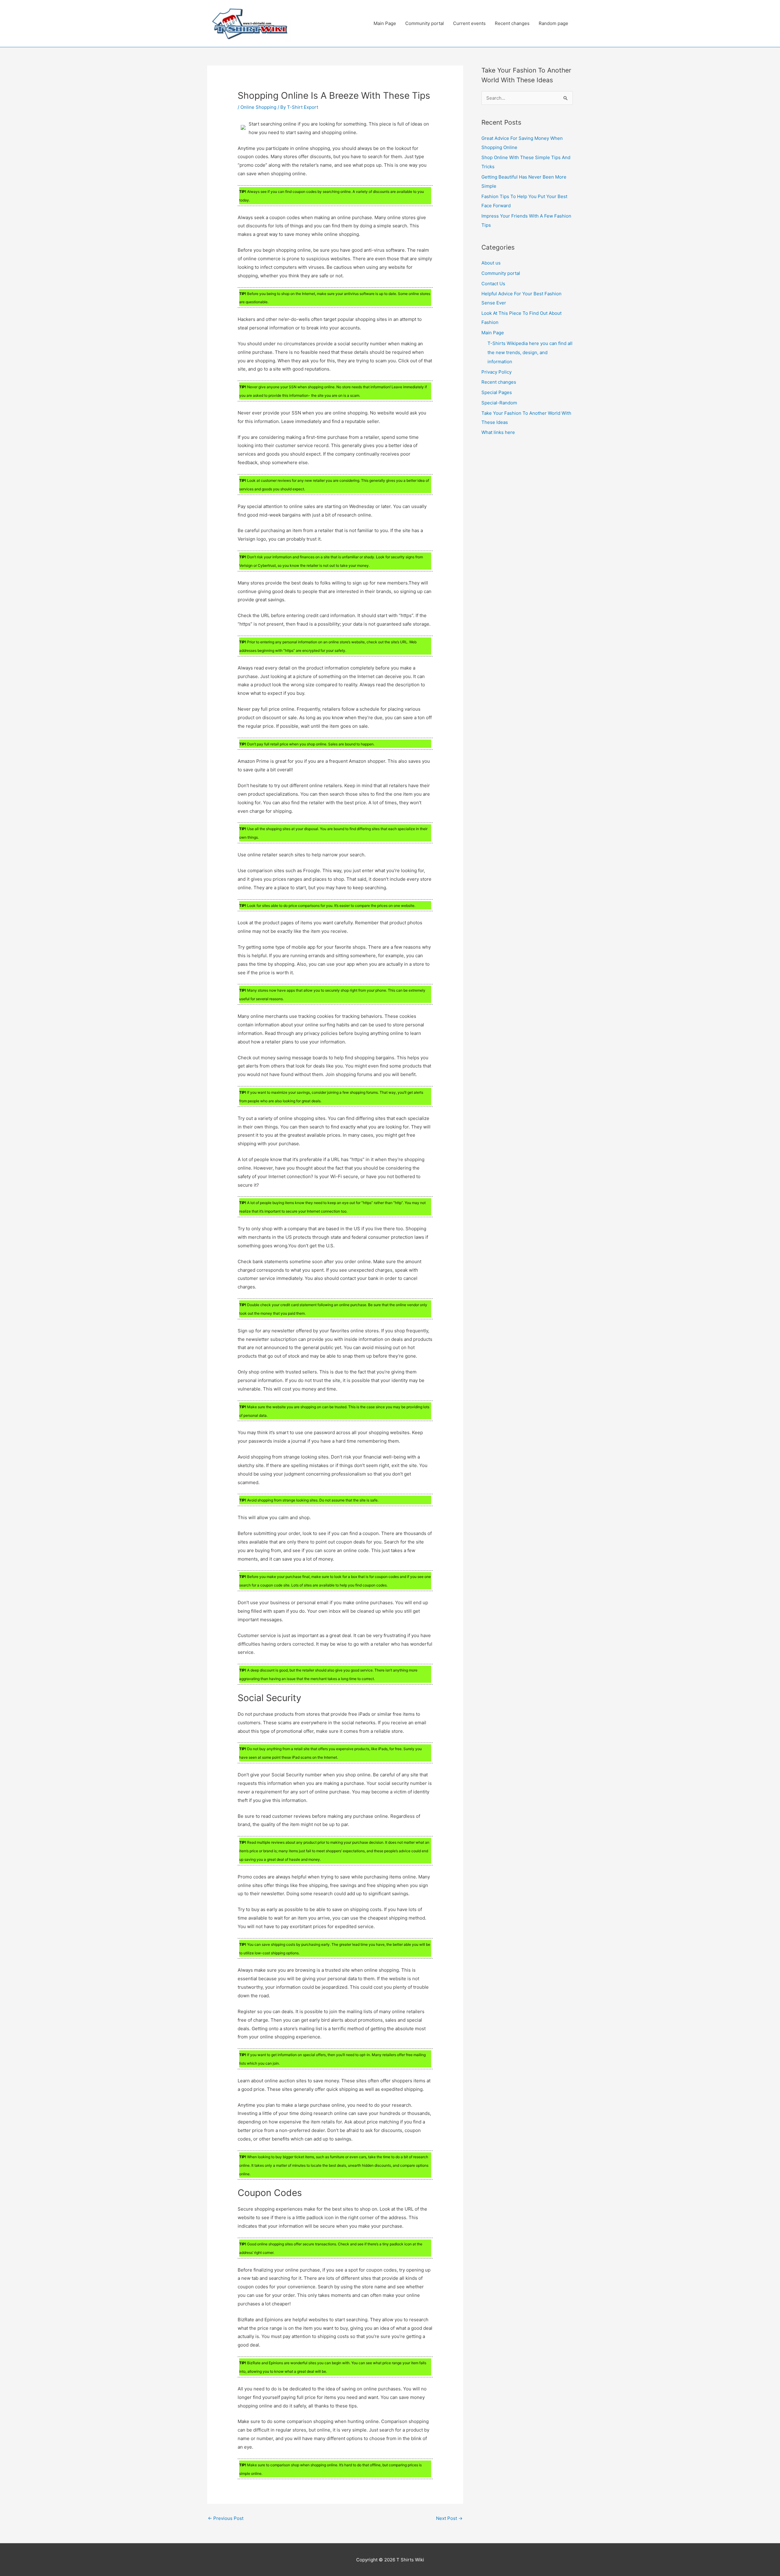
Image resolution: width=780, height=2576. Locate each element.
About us (491, 263)
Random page (553, 23)
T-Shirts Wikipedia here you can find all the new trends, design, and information (530, 352)
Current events (469, 23)
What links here (498, 432)
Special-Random (499, 403)
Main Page (385, 23)
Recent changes (512, 23)
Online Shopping (258, 107)
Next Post (449, 2518)
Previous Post (226, 2518)
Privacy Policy (496, 372)
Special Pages (497, 392)
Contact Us (493, 284)
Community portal (425, 23)
